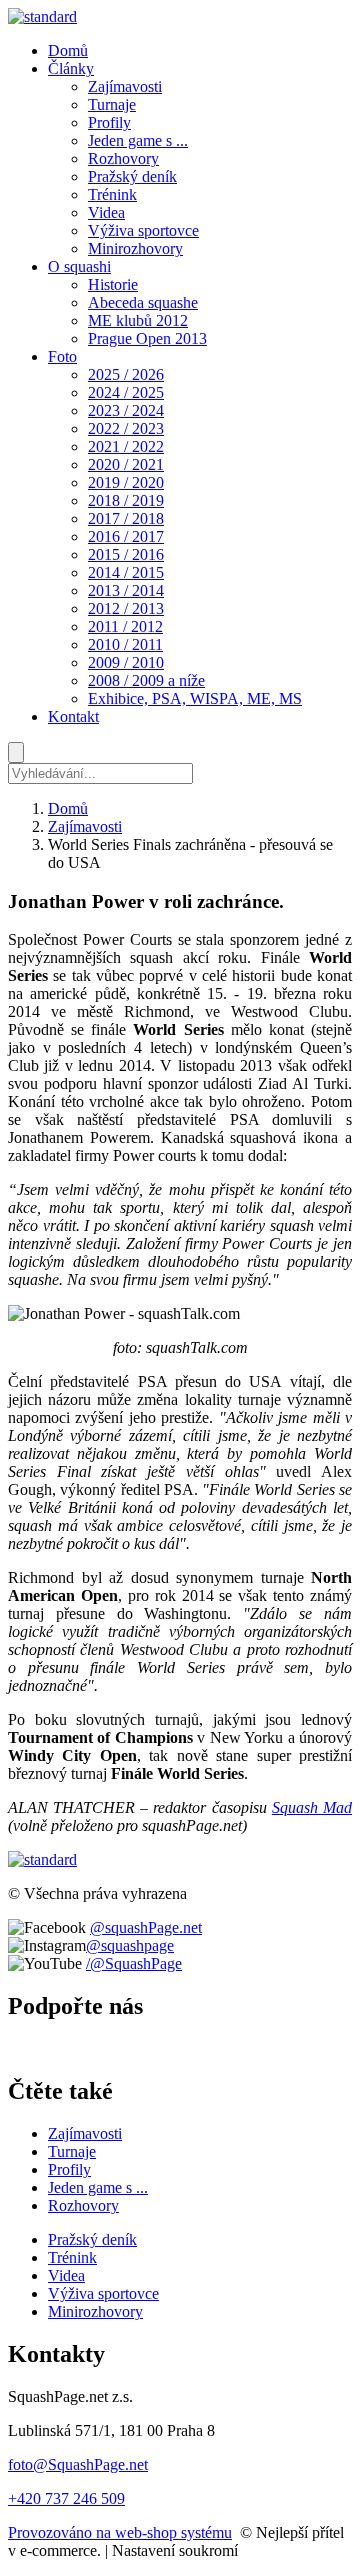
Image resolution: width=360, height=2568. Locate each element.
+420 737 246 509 (66, 2498)
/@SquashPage (134, 1963)
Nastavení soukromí (175, 2550)
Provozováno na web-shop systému (120, 2532)
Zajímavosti (85, 826)
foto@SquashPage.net (78, 2464)
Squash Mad (312, 1807)
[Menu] (16, 752)
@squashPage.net (146, 1927)
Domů (68, 808)
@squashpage (130, 1945)
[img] (42, 16)
